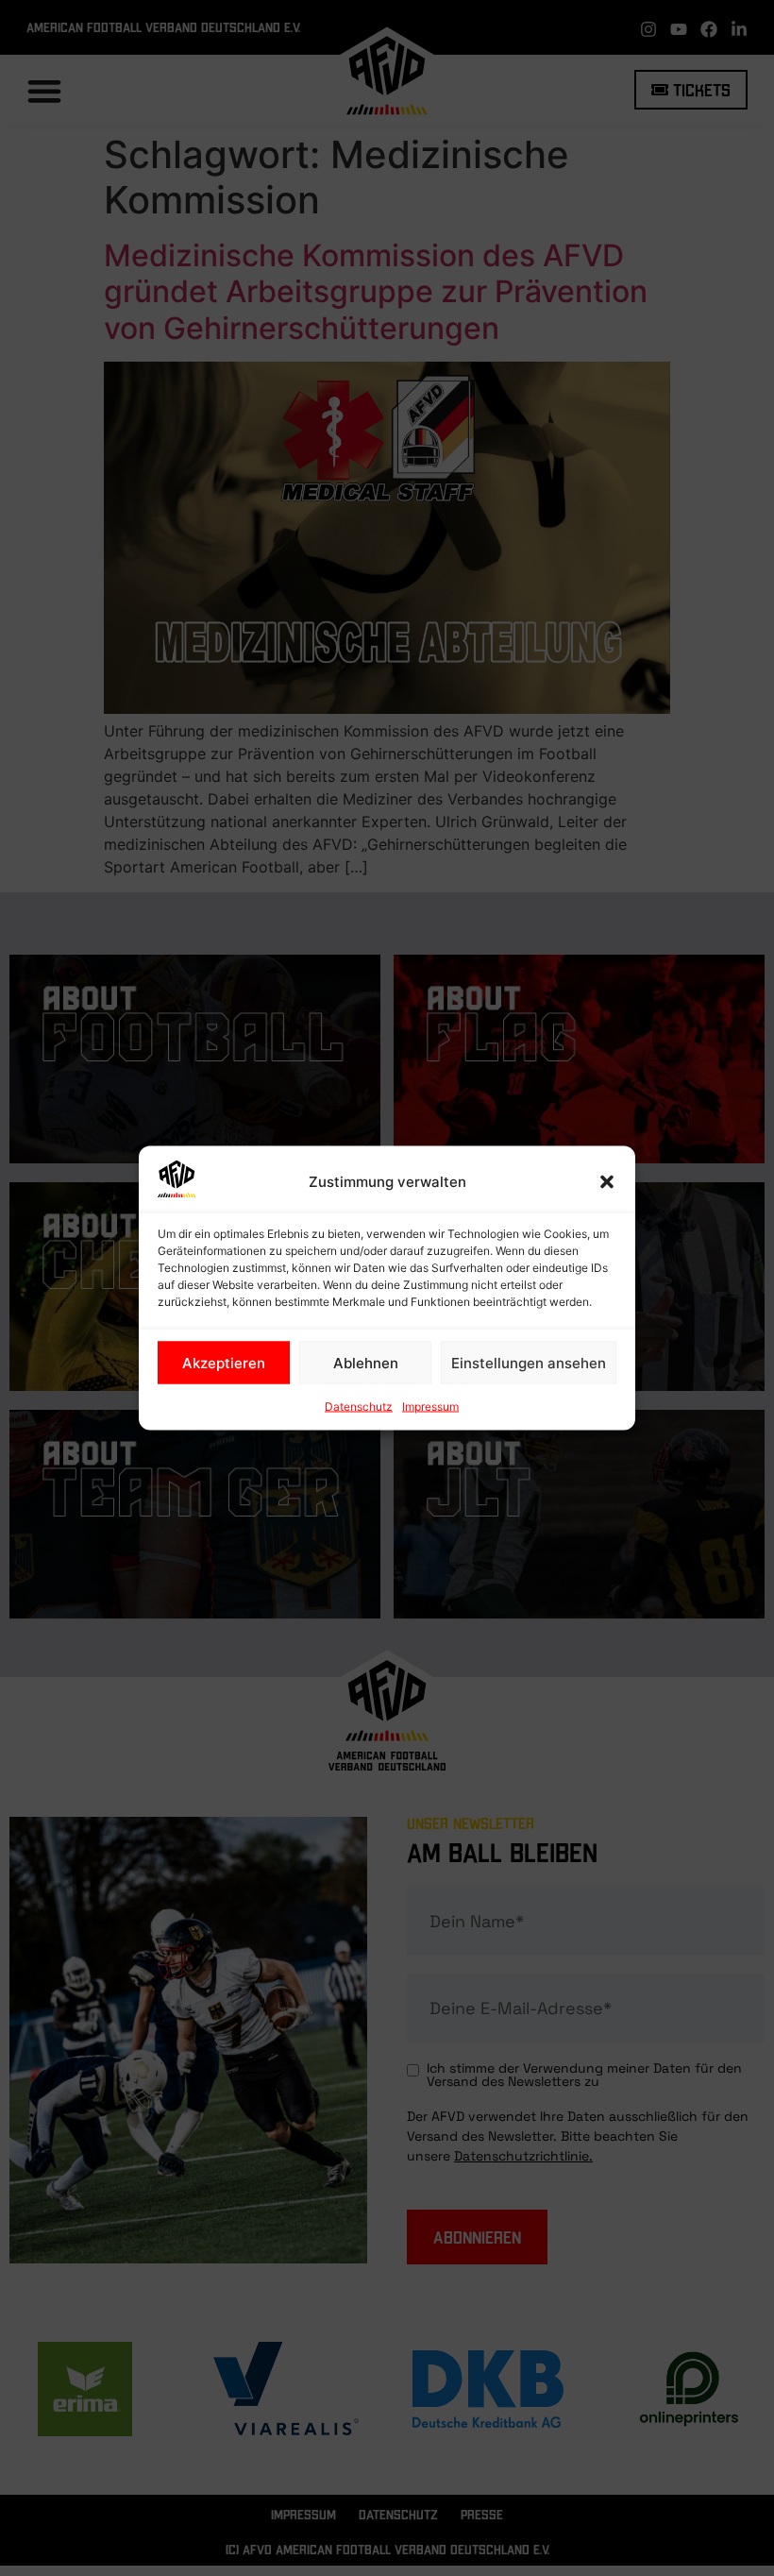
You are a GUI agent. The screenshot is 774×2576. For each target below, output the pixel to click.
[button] (607, 1182)
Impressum (430, 1407)
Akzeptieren (224, 1362)
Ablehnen (366, 1362)
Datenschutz (359, 1407)
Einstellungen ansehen (529, 1362)
